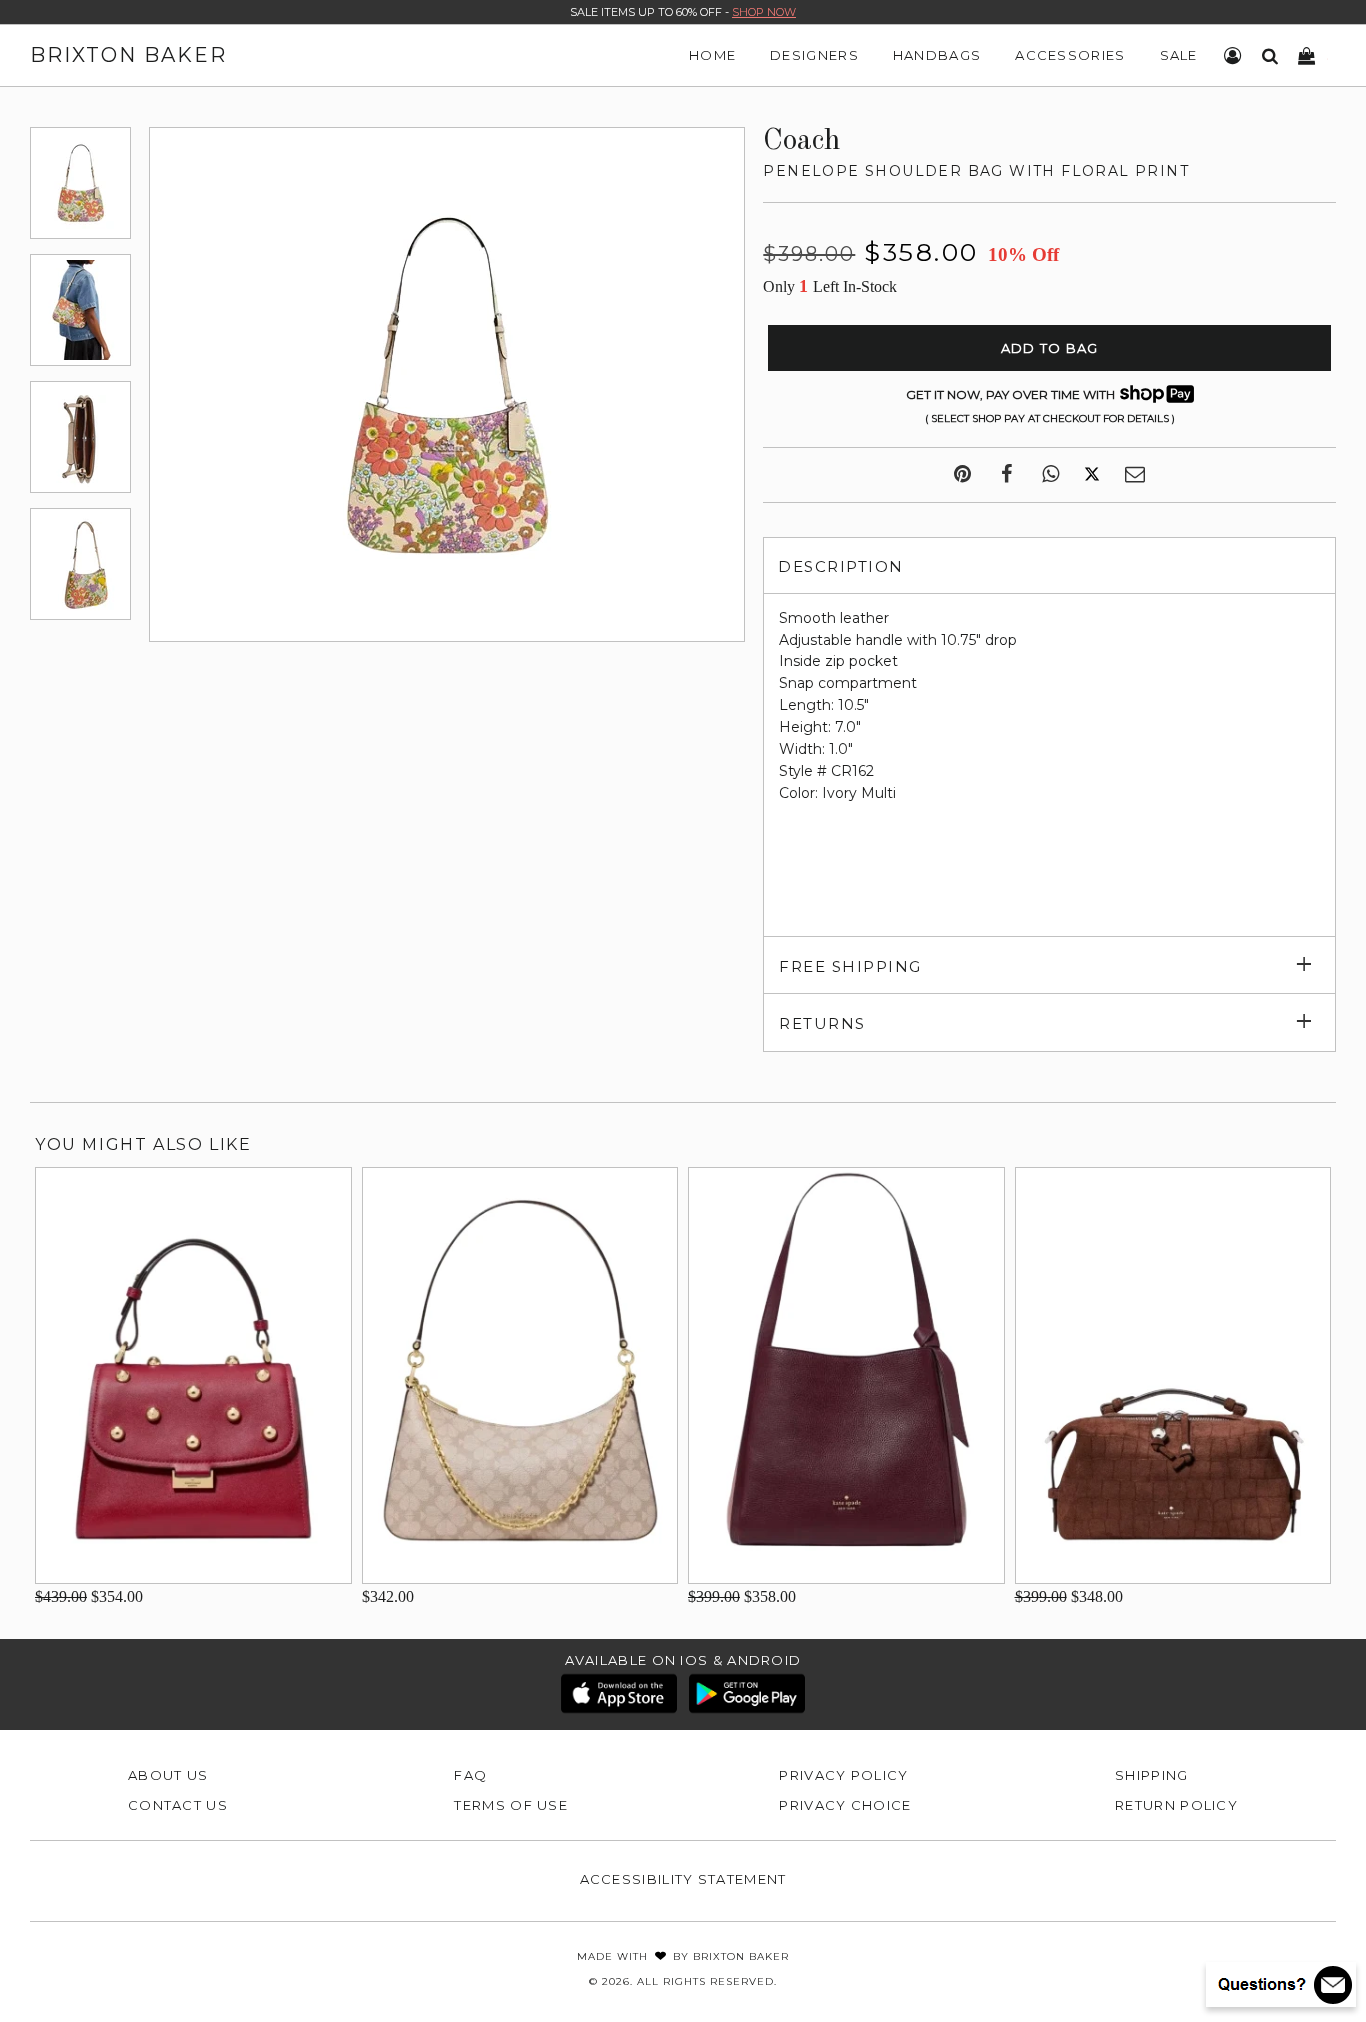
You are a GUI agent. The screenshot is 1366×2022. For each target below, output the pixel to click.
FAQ (470, 1775)
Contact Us (178, 1805)
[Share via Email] (1135, 475)
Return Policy (1176, 1805)
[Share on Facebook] (1006, 475)
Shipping (1151, 1775)
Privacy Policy (843, 1775)
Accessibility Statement (683, 1879)
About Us (168, 1775)
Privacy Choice (845, 1805)
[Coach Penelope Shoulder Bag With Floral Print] (80, 183)
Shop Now (764, 12)
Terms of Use (511, 1805)
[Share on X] (1092, 475)
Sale (1179, 55)
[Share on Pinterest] (962, 475)
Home (712, 55)
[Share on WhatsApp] (1050, 475)
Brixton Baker (128, 55)
